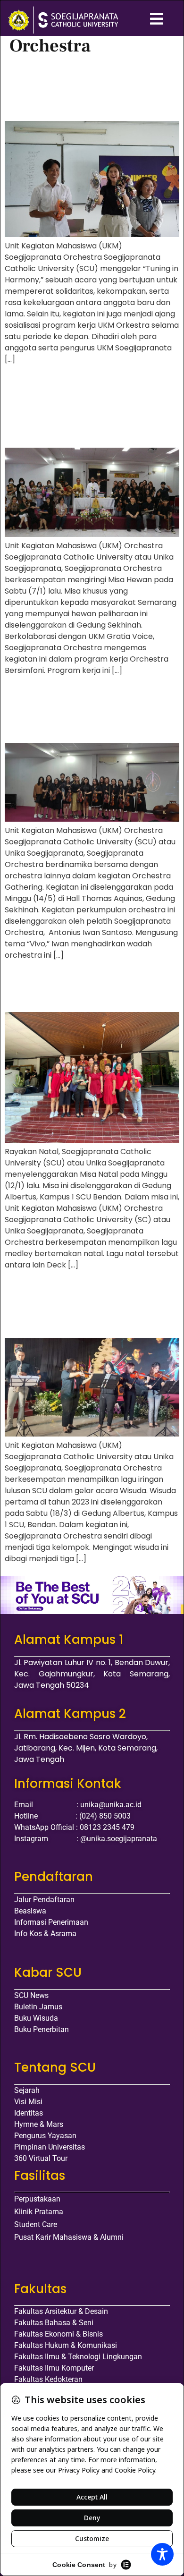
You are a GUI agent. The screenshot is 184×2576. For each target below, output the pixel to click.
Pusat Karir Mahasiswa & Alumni (69, 2237)
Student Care (36, 2224)
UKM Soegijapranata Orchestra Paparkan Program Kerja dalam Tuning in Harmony (90, 89)
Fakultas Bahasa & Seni (54, 2323)
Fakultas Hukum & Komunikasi (66, 2345)
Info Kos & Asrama (45, 1934)
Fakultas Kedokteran (48, 2379)
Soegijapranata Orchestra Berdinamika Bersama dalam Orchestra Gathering (84, 711)
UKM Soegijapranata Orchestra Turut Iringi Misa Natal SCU (89, 988)
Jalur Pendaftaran (44, 1900)
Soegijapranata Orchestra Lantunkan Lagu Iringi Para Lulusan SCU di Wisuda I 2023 (89, 1306)
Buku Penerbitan (42, 2029)
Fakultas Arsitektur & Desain (61, 2311)
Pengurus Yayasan (45, 2136)
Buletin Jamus (38, 2007)
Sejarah (27, 2090)
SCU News (31, 1995)
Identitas (29, 2113)
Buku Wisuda (36, 2018)
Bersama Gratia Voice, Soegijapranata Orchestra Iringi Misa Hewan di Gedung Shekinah (90, 408)
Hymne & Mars (39, 2124)
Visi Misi (28, 2102)
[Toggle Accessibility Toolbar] (162, 2554)
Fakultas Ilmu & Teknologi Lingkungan (78, 2357)
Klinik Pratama (39, 2212)
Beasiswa (30, 1911)
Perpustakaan (37, 2199)
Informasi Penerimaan (51, 1922)
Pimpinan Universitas (50, 2147)
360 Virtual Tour (41, 2158)
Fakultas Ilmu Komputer (54, 2368)
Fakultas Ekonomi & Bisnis (59, 2334)
